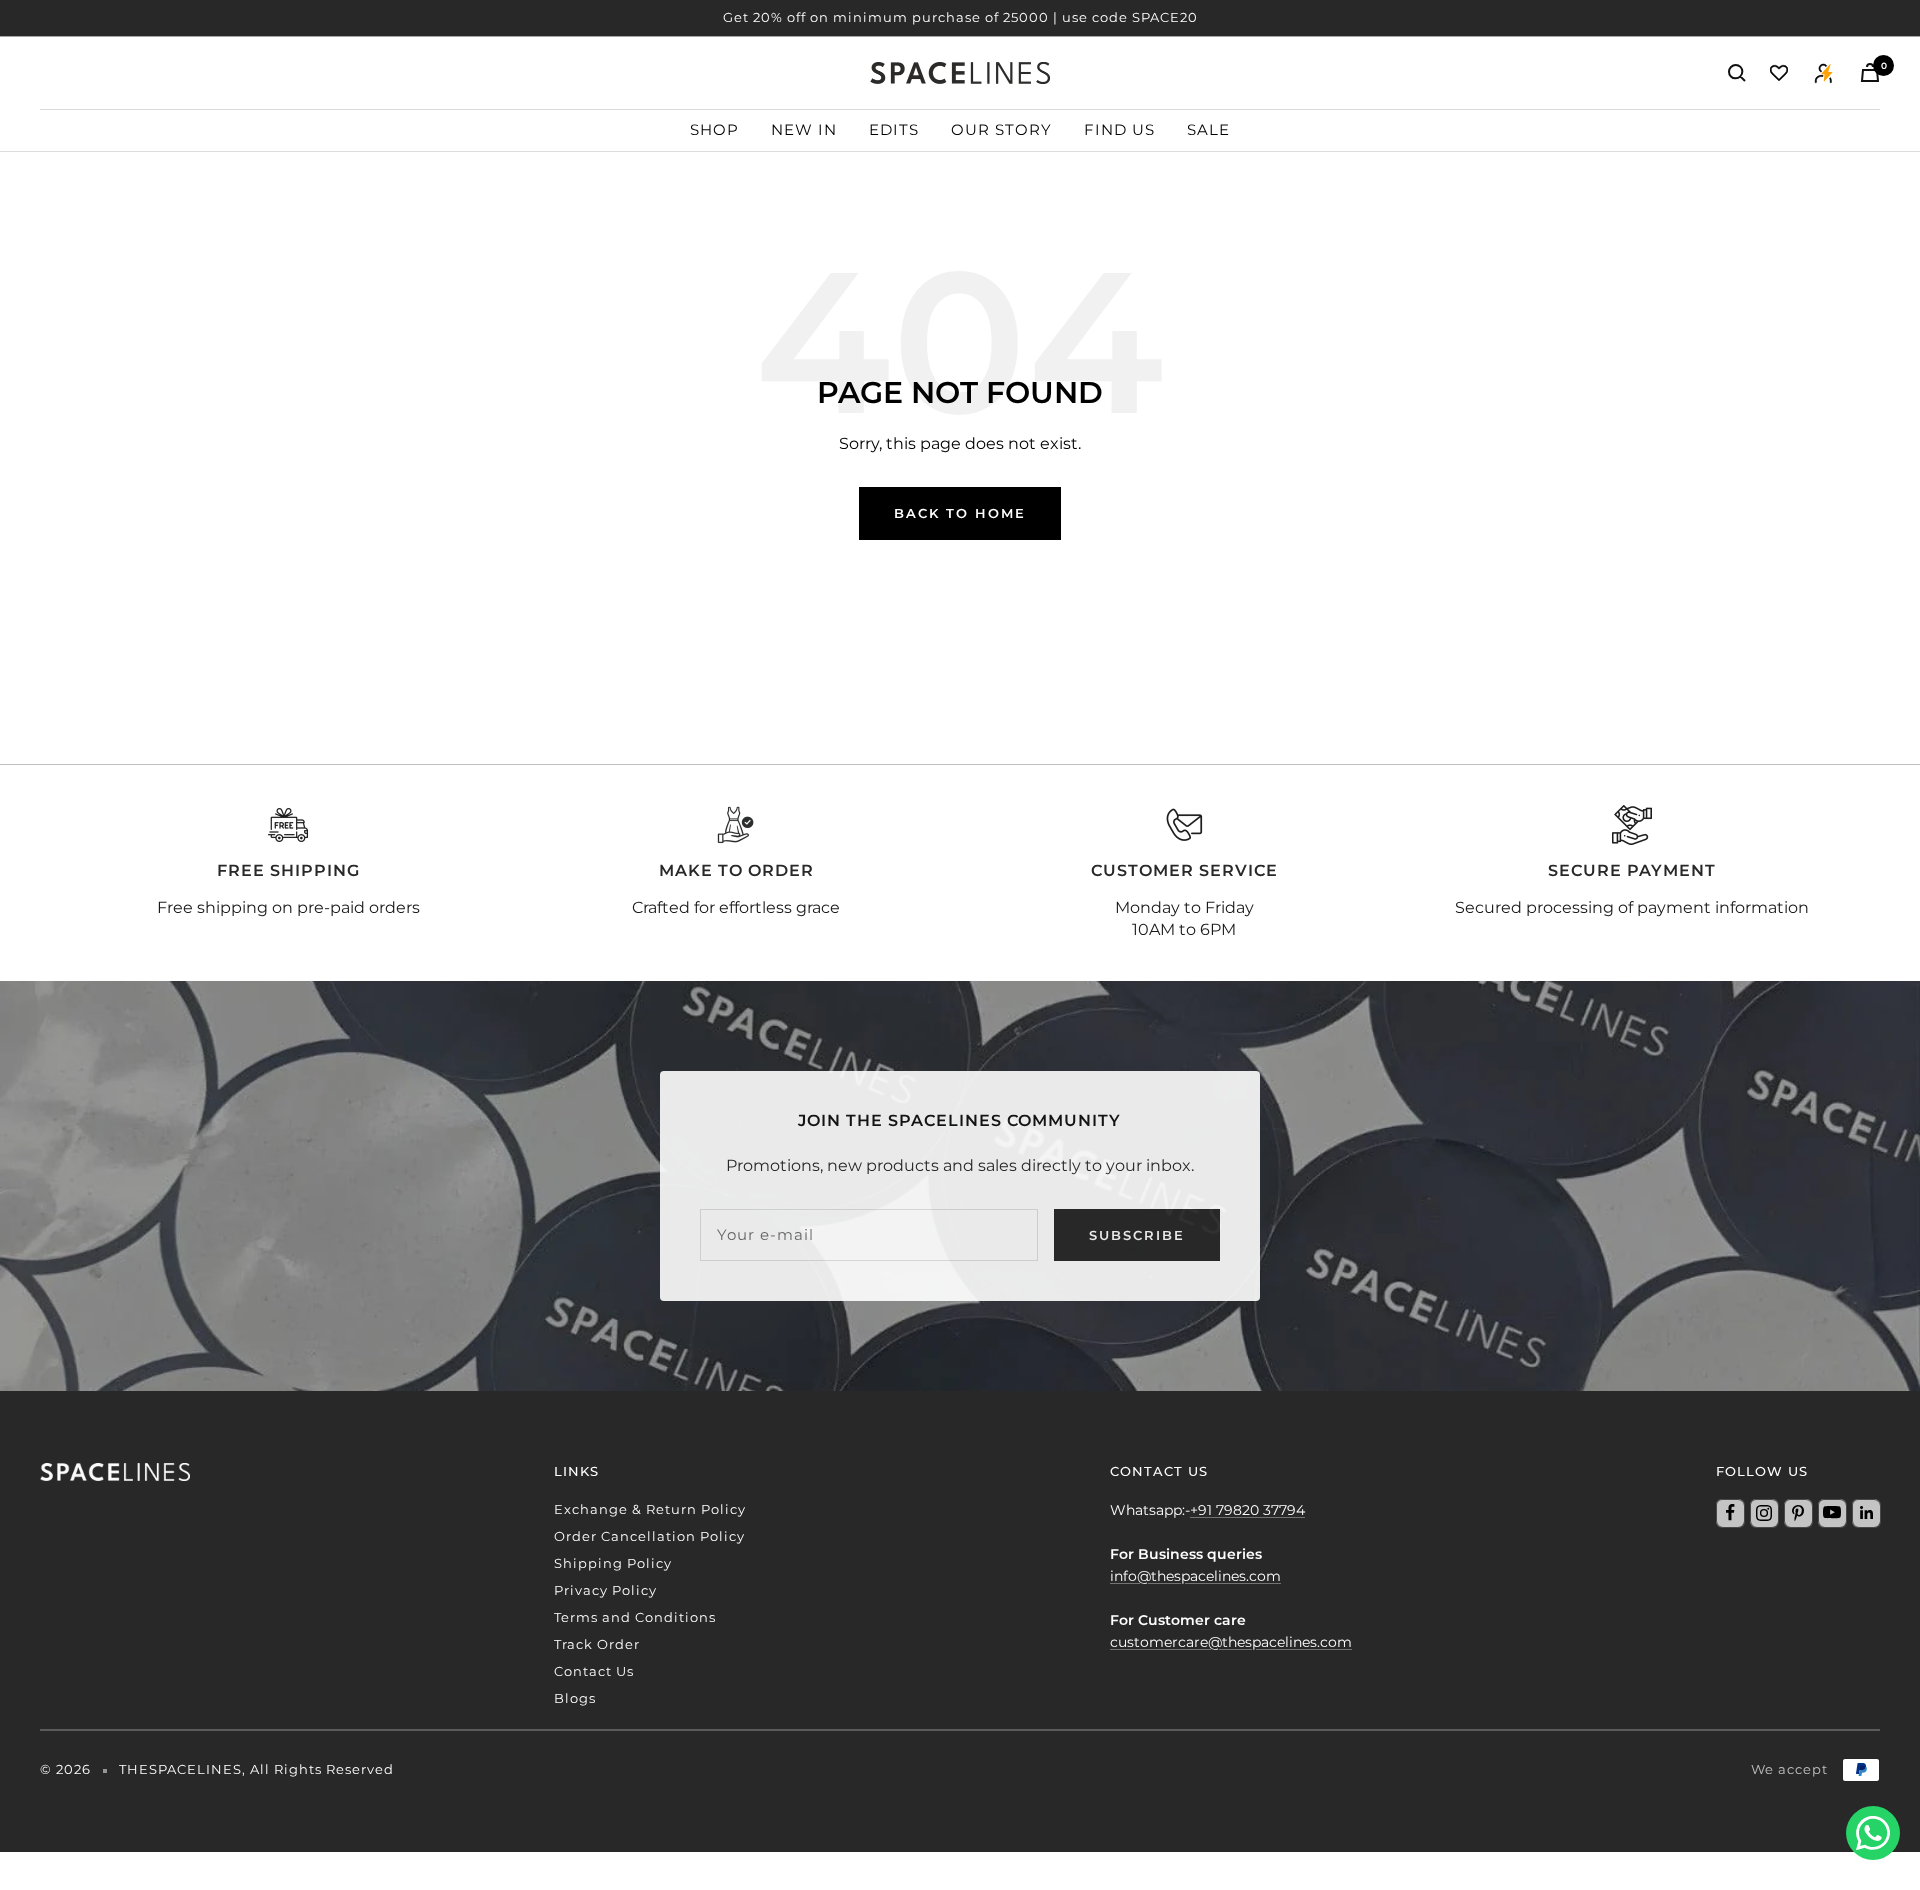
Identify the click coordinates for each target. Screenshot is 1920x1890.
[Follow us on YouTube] (1832, 1513)
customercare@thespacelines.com (1231, 1642)
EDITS (894, 129)
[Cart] (1870, 72)
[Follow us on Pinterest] (1798, 1513)
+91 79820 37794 (1247, 1510)
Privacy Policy (605, 1590)
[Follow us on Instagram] (1764, 1513)
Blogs (575, 1698)
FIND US (1119, 129)
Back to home (960, 513)
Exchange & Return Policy (650, 1509)
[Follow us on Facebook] (1730, 1513)
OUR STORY (1001, 129)
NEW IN (804, 129)
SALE (1208, 129)
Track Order (597, 1644)
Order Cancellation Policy (649, 1536)
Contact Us (594, 1671)
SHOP (714, 129)
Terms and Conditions (635, 1617)
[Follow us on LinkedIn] (1866, 1513)
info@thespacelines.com (1195, 1576)
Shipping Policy (613, 1563)
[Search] (1737, 73)
